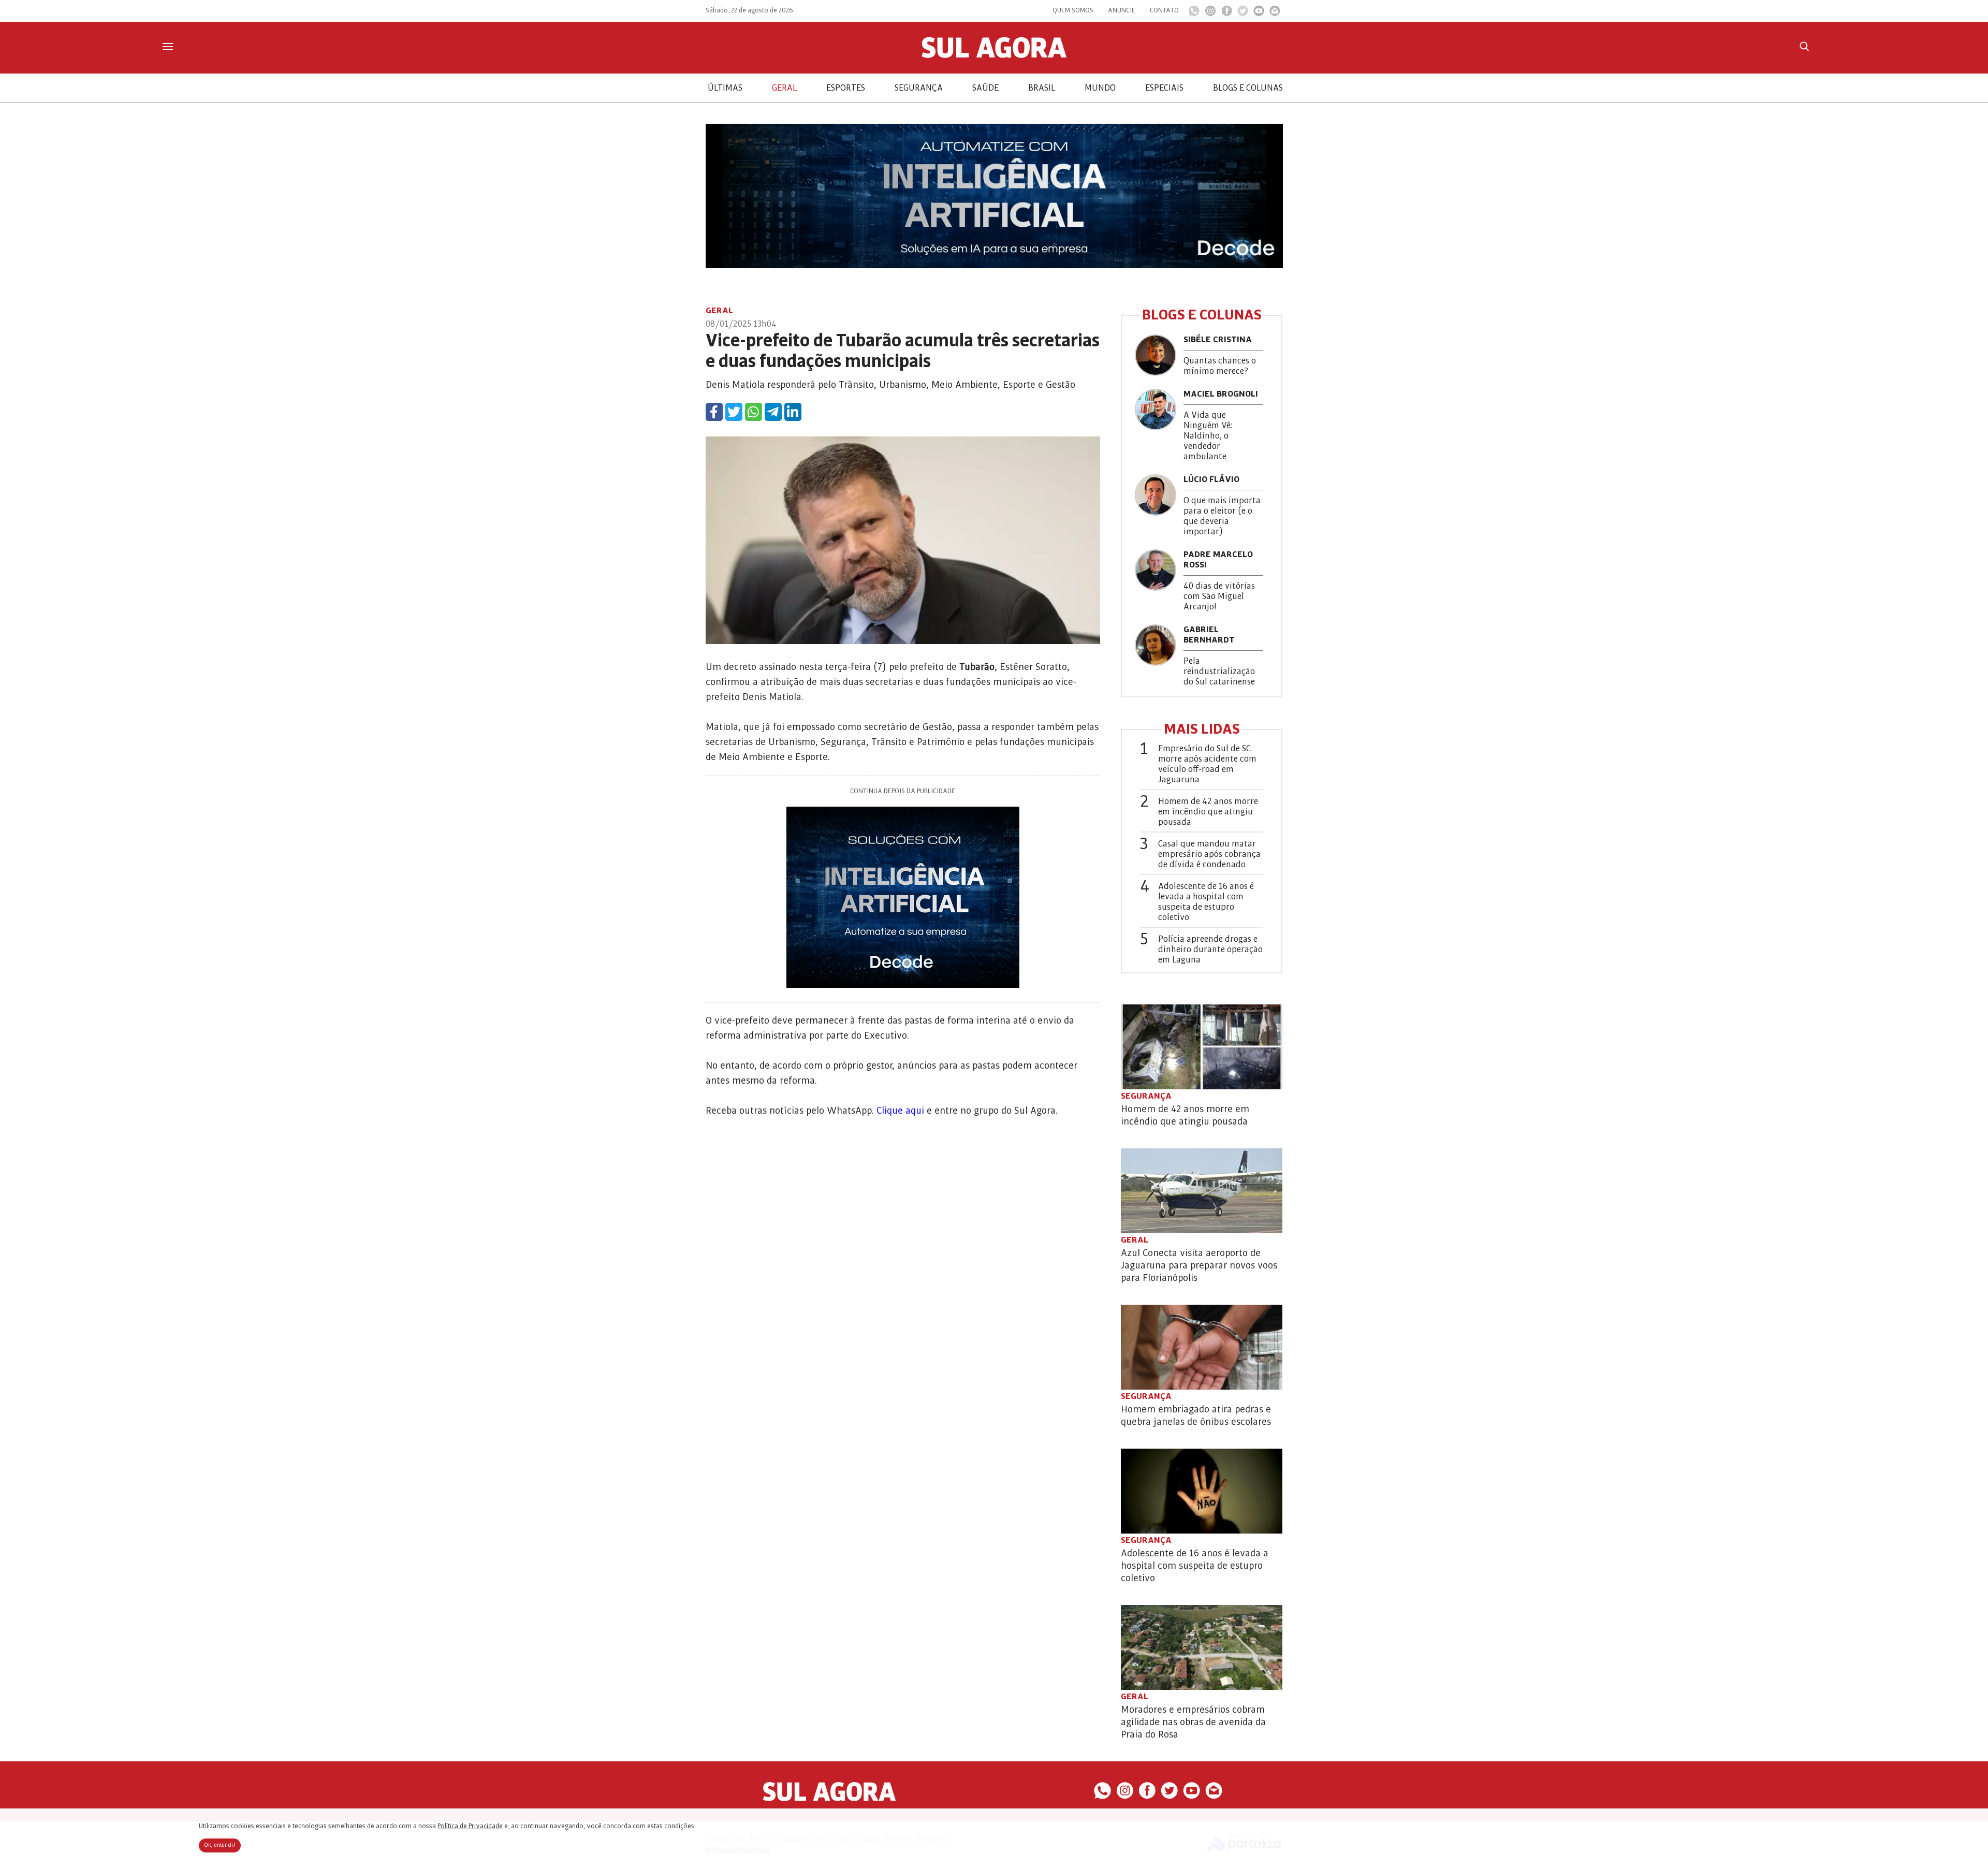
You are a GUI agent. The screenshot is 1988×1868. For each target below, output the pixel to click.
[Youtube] (1259, 13)
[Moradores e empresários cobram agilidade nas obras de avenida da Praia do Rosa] (1202, 1647)
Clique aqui (900, 1111)
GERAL (784, 88)
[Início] (994, 55)
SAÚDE (985, 88)
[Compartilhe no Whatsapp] (754, 412)
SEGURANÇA (919, 88)
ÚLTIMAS (725, 88)
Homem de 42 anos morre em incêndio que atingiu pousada (1208, 812)
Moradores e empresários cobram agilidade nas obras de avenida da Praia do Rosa (1193, 1722)
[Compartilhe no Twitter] (734, 412)
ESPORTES (846, 88)
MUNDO (1100, 88)
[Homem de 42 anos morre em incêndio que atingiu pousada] (1202, 1047)
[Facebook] (1227, 13)
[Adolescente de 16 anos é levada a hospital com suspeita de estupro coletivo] (1202, 1491)
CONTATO (1164, 10)
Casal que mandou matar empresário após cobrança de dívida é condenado (1209, 854)
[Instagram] (1210, 13)
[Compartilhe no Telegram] (773, 412)
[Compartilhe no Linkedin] (793, 412)
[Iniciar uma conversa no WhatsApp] (1194, 14)
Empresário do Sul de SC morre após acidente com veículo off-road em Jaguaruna (1207, 764)
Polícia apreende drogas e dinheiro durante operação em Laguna (1210, 950)
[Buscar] (1804, 46)
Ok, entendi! (220, 1845)
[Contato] (1275, 13)
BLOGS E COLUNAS (1248, 88)
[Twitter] (1243, 13)
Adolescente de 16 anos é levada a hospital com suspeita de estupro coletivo (1206, 902)
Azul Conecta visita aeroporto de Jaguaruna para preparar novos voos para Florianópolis (1199, 1265)
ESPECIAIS (1164, 88)
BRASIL (1042, 88)
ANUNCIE (1122, 10)
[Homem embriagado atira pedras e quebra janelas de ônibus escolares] (1202, 1347)
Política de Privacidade (470, 1826)
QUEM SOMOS (1073, 10)
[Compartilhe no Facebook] (714, 412)
